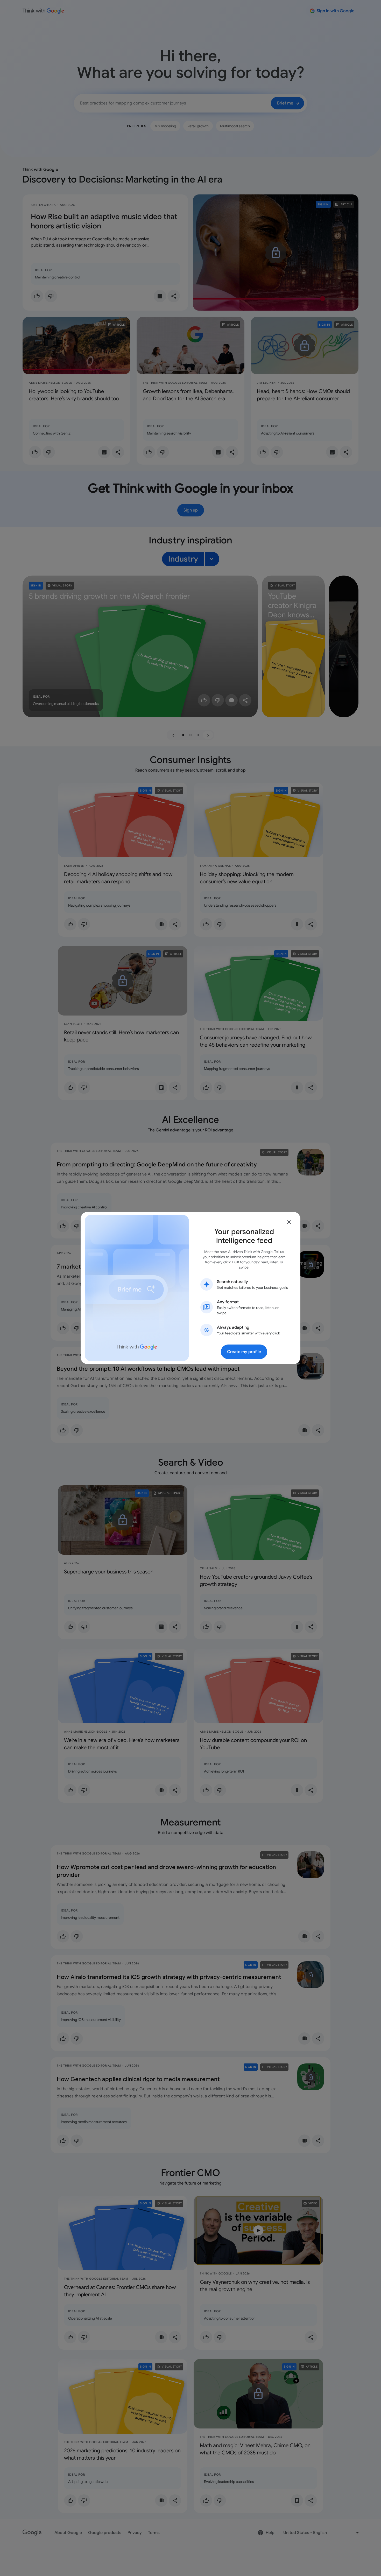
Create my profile (244, 1352)
